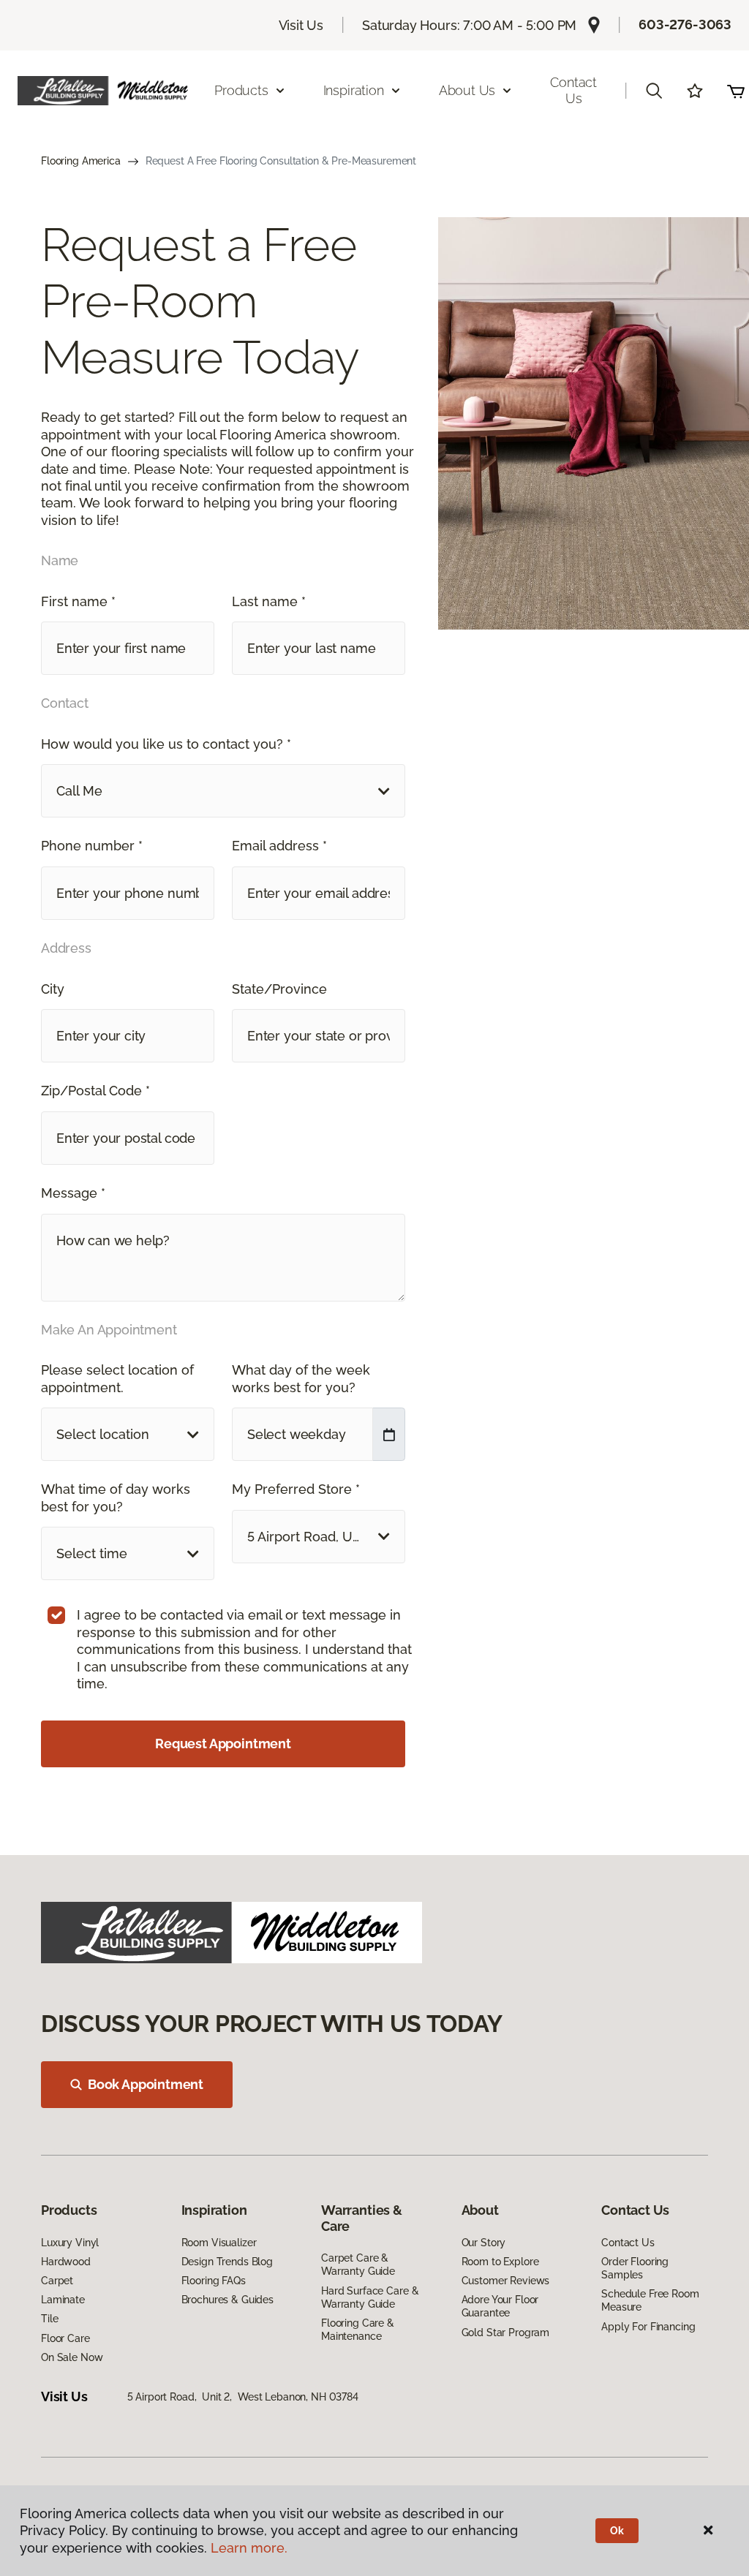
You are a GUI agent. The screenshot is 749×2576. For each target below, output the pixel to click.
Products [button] (241, 90)
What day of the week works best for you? (301, 1378)
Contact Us (573, 90)
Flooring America (81, 161)
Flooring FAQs (214, 2281)
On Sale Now (72, 2357)
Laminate (63, 2300)
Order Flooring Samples (635, 2268)
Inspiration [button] (354, 90)
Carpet (57, 2281)
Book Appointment (146, 2084)
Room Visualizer (219, 2243)
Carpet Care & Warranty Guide (358, 2265)
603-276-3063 (685, 24)
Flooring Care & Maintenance (358, 2330)
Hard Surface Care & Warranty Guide (370, 2297)
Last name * (269, 601)
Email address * (279, 846)
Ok (617, 2531)
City (53, 989)
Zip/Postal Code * (95, 1091)
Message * (73, 1193)
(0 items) (736, 91)
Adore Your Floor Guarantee (500, 2306)
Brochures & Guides (227, 2300)
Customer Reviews (506, 2281)
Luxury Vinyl (70, 2243)
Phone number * (92, 846)
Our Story (484, 2243)
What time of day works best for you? (116, 1497)
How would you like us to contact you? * (166, 744)
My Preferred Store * (296, 1489)
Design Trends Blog (227, 2262)
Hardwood (66, 2262)
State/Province (279, 989)
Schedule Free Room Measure (650, 2300)
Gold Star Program (506, 2333)
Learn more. (249, 2548)
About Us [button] (467, 90)
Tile (49, 2319)
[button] (654, 91)
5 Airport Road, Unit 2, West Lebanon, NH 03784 (243, 2397)
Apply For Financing (648, 2327)
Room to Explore (500, 2262)
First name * (78, 601)
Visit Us (301, 25)
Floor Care (65, 2338)
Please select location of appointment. (117, 1378)
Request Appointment (223, 1744)
